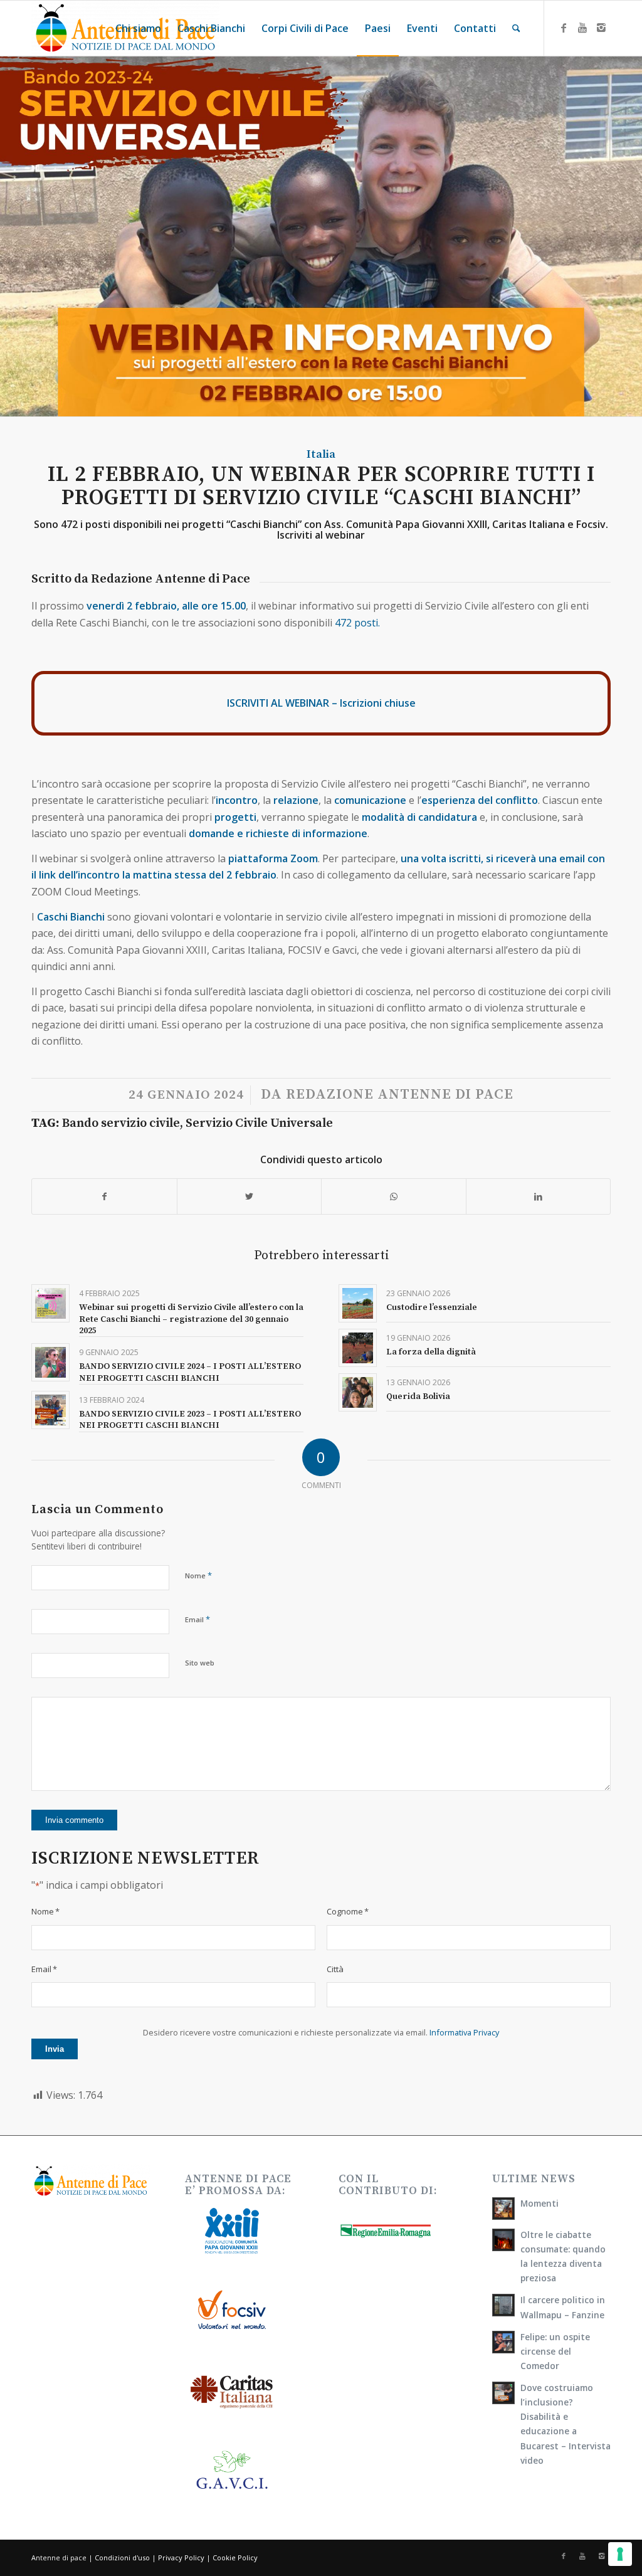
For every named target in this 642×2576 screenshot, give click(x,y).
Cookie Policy (235, 2558)
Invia (55, 2049)
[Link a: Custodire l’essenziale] (358, 1303)
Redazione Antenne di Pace (400, 1095)
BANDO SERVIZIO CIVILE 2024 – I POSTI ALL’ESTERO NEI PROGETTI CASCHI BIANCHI (190, 1372)
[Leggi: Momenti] (503, 2209)
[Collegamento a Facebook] (564, 28)
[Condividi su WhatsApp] (394, 1196)
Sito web (200, 1663)
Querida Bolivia (418, 1396)
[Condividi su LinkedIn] (539, 1196)
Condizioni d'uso (122, 2558)
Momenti (539, 2203)
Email (197, 1619)
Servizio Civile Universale (259, 1123)
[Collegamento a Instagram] (601, 28)
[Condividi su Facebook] (104, 1196)
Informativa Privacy (464, 2032)
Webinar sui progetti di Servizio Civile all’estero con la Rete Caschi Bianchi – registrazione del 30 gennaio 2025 (191, 1319)
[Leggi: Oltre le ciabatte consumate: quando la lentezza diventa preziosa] (503, 2240)
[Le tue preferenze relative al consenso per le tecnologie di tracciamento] (620, 2554)
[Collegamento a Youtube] (582, 28)
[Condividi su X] (250, 1196)
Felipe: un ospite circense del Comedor (555, 2351)
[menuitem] (138, 28)
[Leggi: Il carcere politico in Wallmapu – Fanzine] (503, 2305)
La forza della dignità (431, 1352)
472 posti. (357, 623)
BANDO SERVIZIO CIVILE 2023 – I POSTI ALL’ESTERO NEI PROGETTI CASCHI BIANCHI (190, 1420)
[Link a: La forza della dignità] (358, 1348)
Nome (198, 1575)
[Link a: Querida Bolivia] (358, 1392)
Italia (321, 454)
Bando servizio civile (121, 1123)
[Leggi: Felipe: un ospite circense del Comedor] (503, 2342)
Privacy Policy (181, 2558)
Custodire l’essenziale (432, 1307)
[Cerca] (516, 28)
